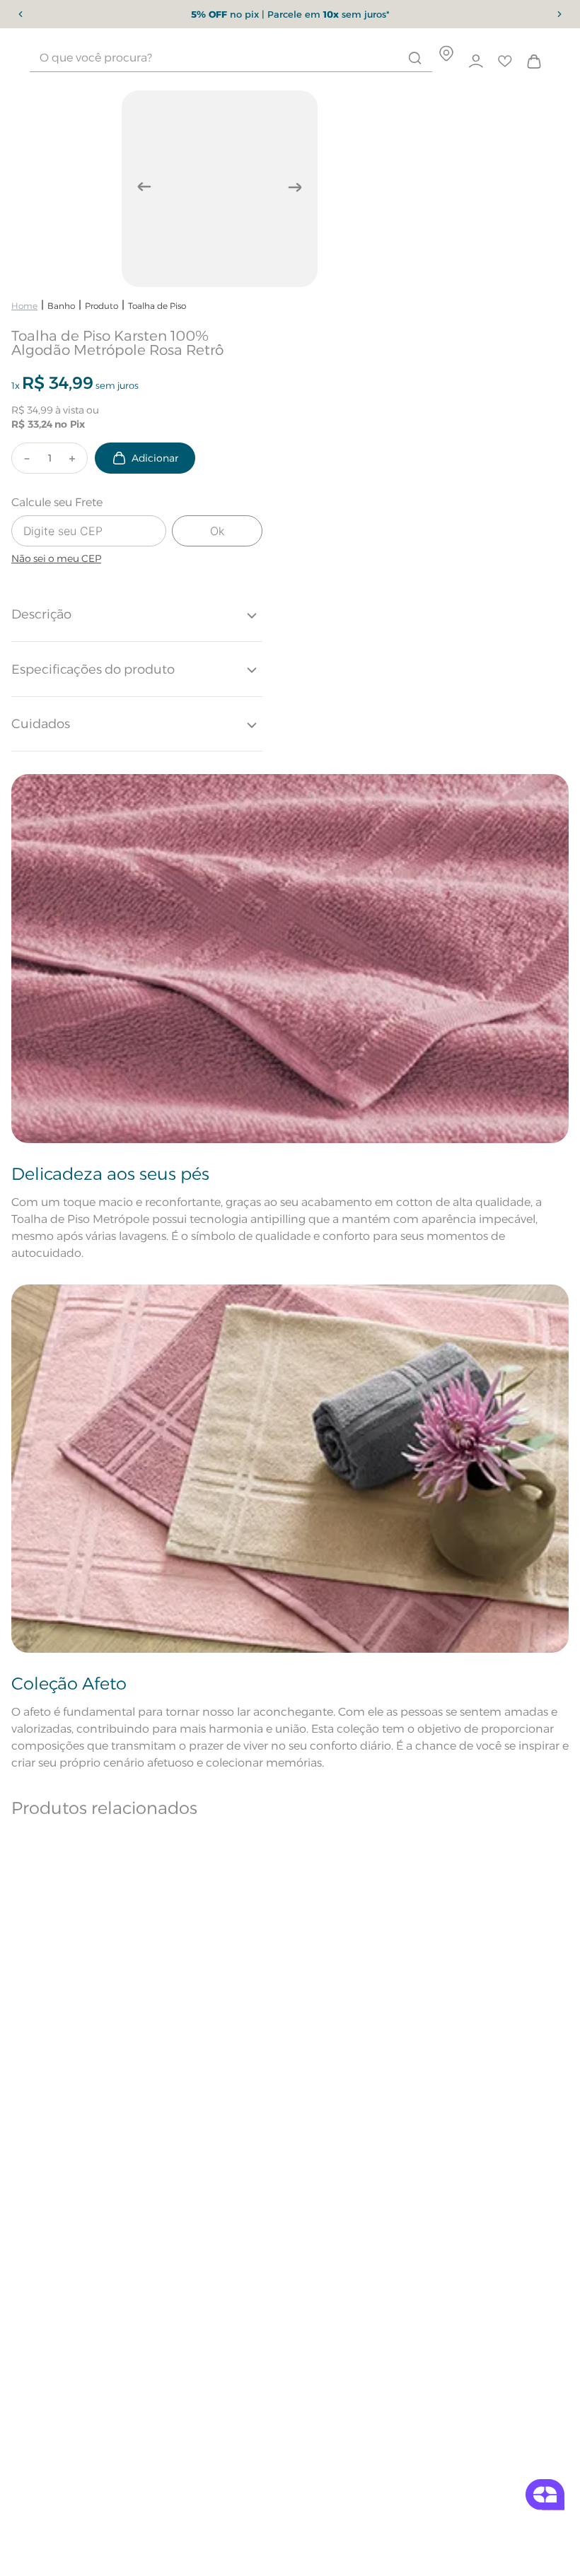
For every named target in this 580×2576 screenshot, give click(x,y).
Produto (101, 306)
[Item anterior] (21, 14)
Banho (61, 306)
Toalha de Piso (157, 306)
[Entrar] (476, 62)
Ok (217, 531)
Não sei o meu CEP (56, 558)
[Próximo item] (559, 14)
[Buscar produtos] (415, 58)
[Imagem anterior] (144, 187)
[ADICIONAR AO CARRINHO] (145, 458)
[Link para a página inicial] (24, 306)
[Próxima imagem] (295, 187)
